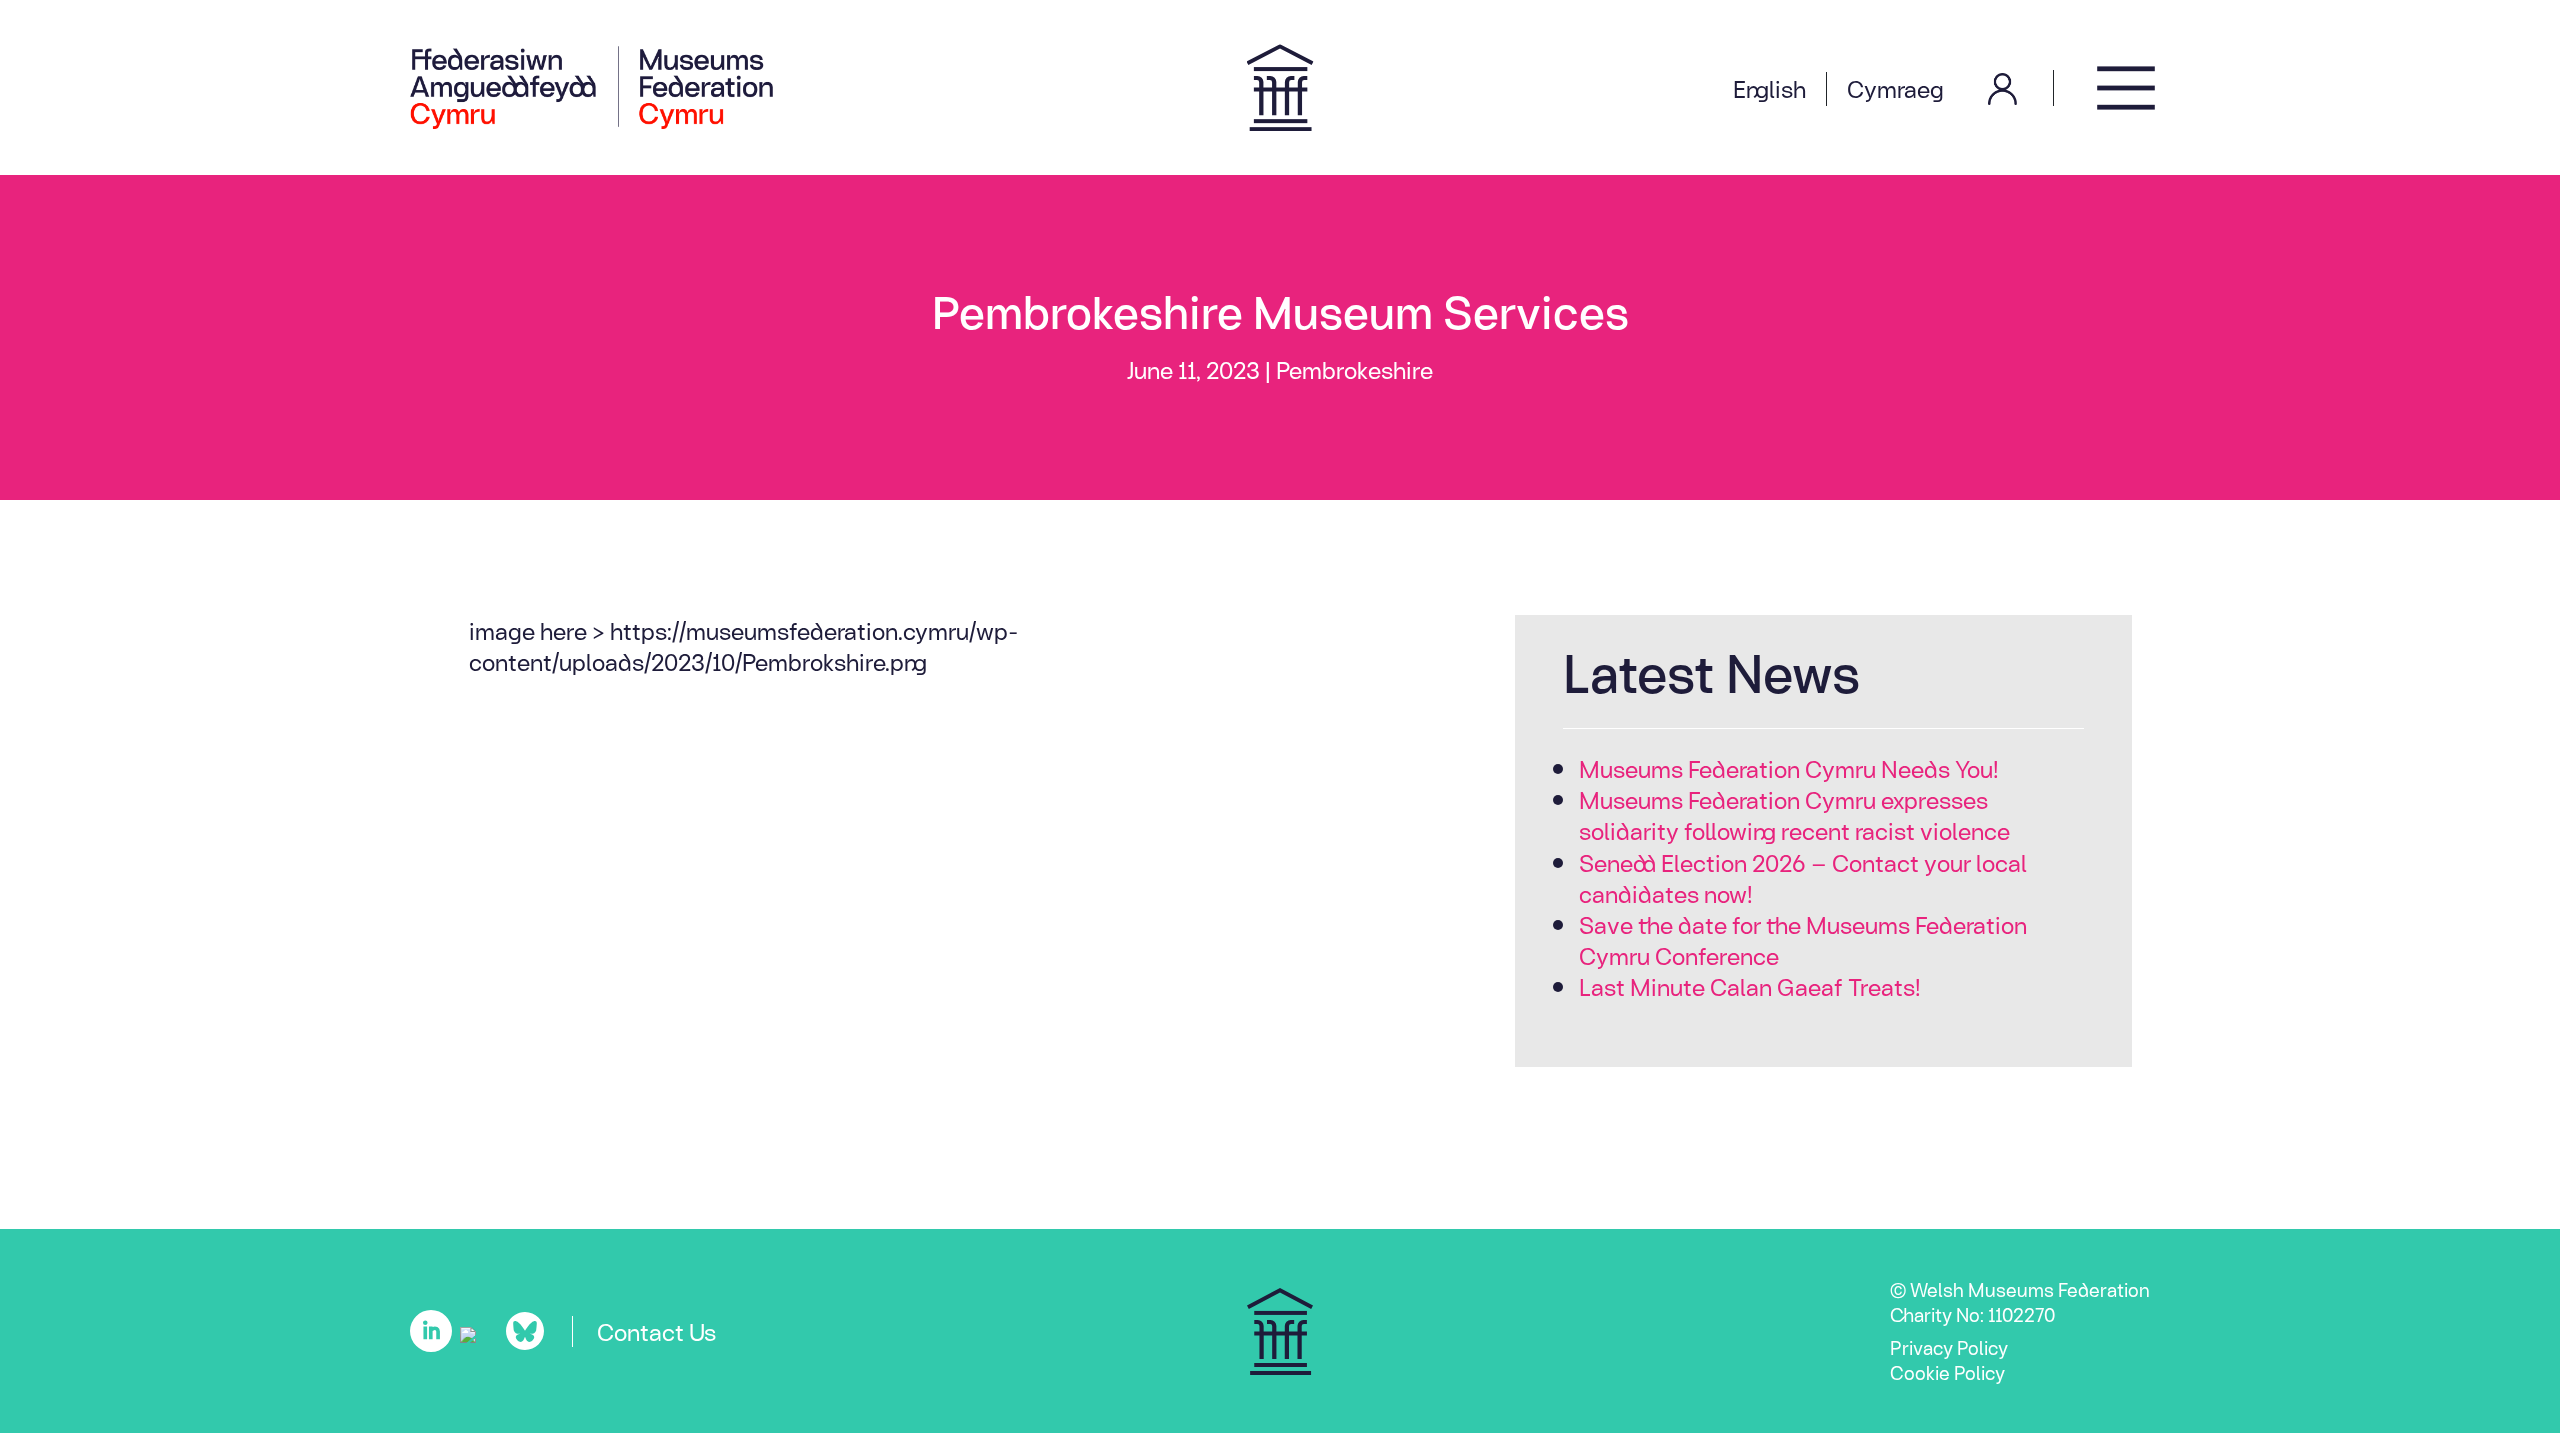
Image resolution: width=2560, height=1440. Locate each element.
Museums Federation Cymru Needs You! (1789, 768)
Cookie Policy (1947, 1372)
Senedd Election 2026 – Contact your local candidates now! (1803, 877)
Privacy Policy (1949, 1347)
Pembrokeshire (1354, 369)
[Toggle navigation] (2126, 87)
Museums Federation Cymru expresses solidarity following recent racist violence (1794, 814)
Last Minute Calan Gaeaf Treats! (1750, 986)
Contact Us (656, 1331)
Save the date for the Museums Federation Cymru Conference (1803, 939)
